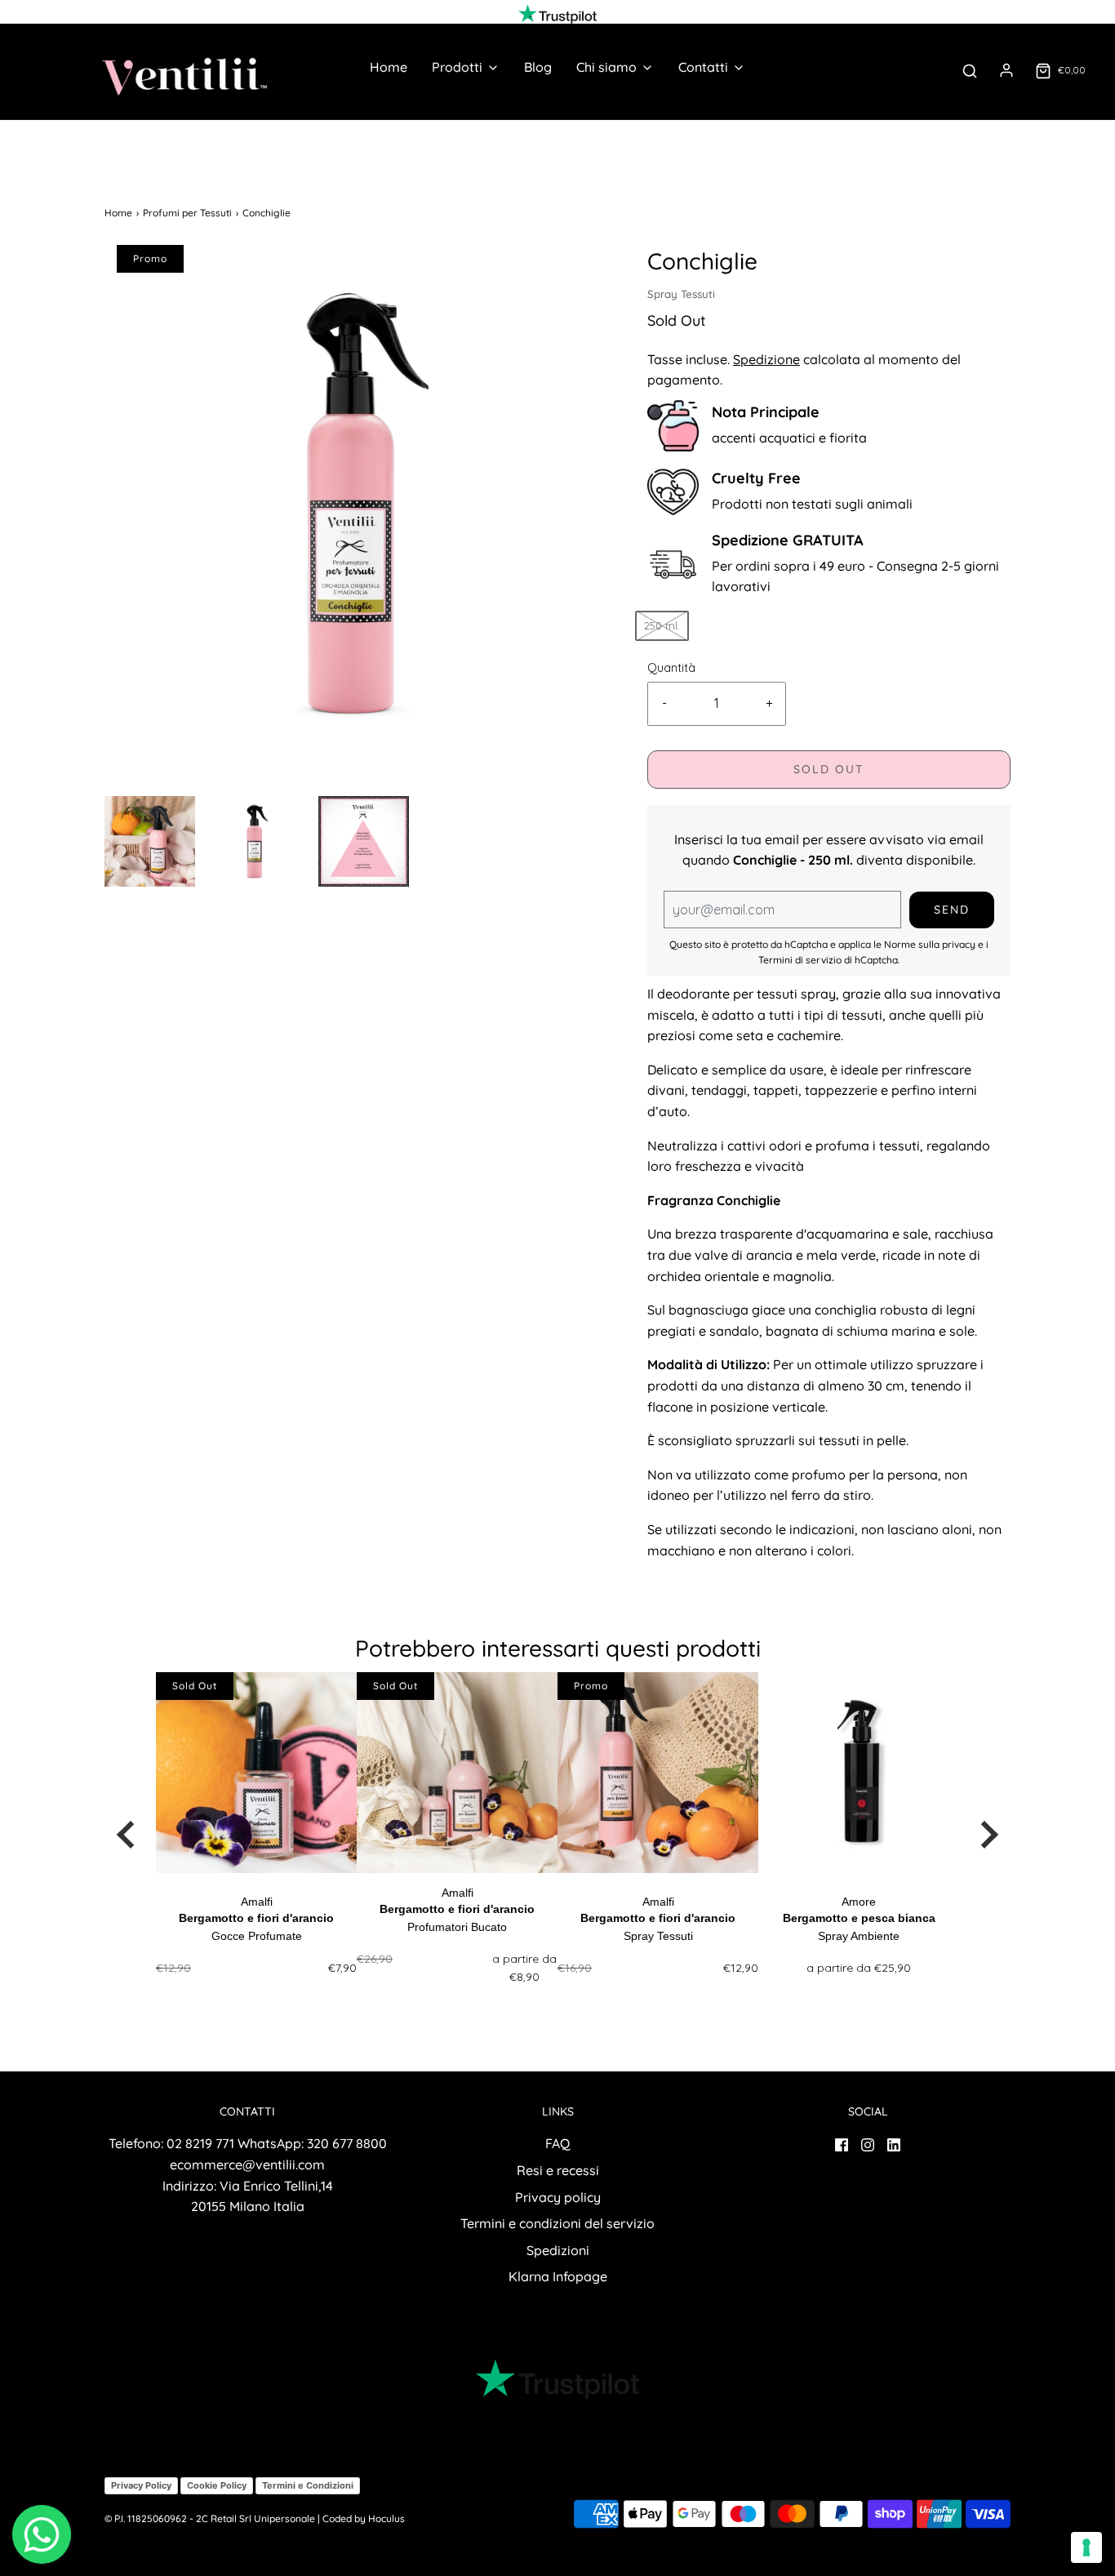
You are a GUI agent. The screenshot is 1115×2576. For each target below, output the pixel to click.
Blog (538, 67)
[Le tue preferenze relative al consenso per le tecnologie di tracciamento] (1086, 2547)
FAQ (557, 2143)
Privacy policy (558, 2197)
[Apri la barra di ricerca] (970, 71)
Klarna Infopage (558, 2276)
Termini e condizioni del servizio (557, 2223)
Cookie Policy (217, 2485)
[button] (150, 841)
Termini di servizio (800, 960)
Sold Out (829, 769)
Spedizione (766, 359)
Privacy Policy (141, 2485)
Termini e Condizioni (308, 2485)
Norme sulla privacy (930, 944)
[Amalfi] (256, 1773)
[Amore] (859, 1773)
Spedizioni (558, 2250)
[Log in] (1006, 70)
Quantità (671, 668)
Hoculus (386, 2518)
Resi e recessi (558, 2170)
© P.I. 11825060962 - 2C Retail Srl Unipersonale (210, 2518)
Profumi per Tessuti (187, 213)
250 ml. (662, 625)
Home (389, 67)
